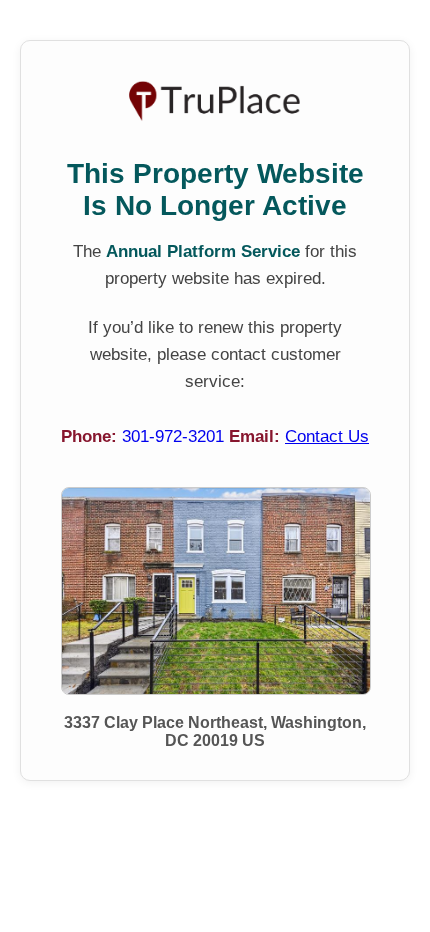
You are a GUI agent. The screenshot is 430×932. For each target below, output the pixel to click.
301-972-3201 (175, 436)
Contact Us (327, 436)
